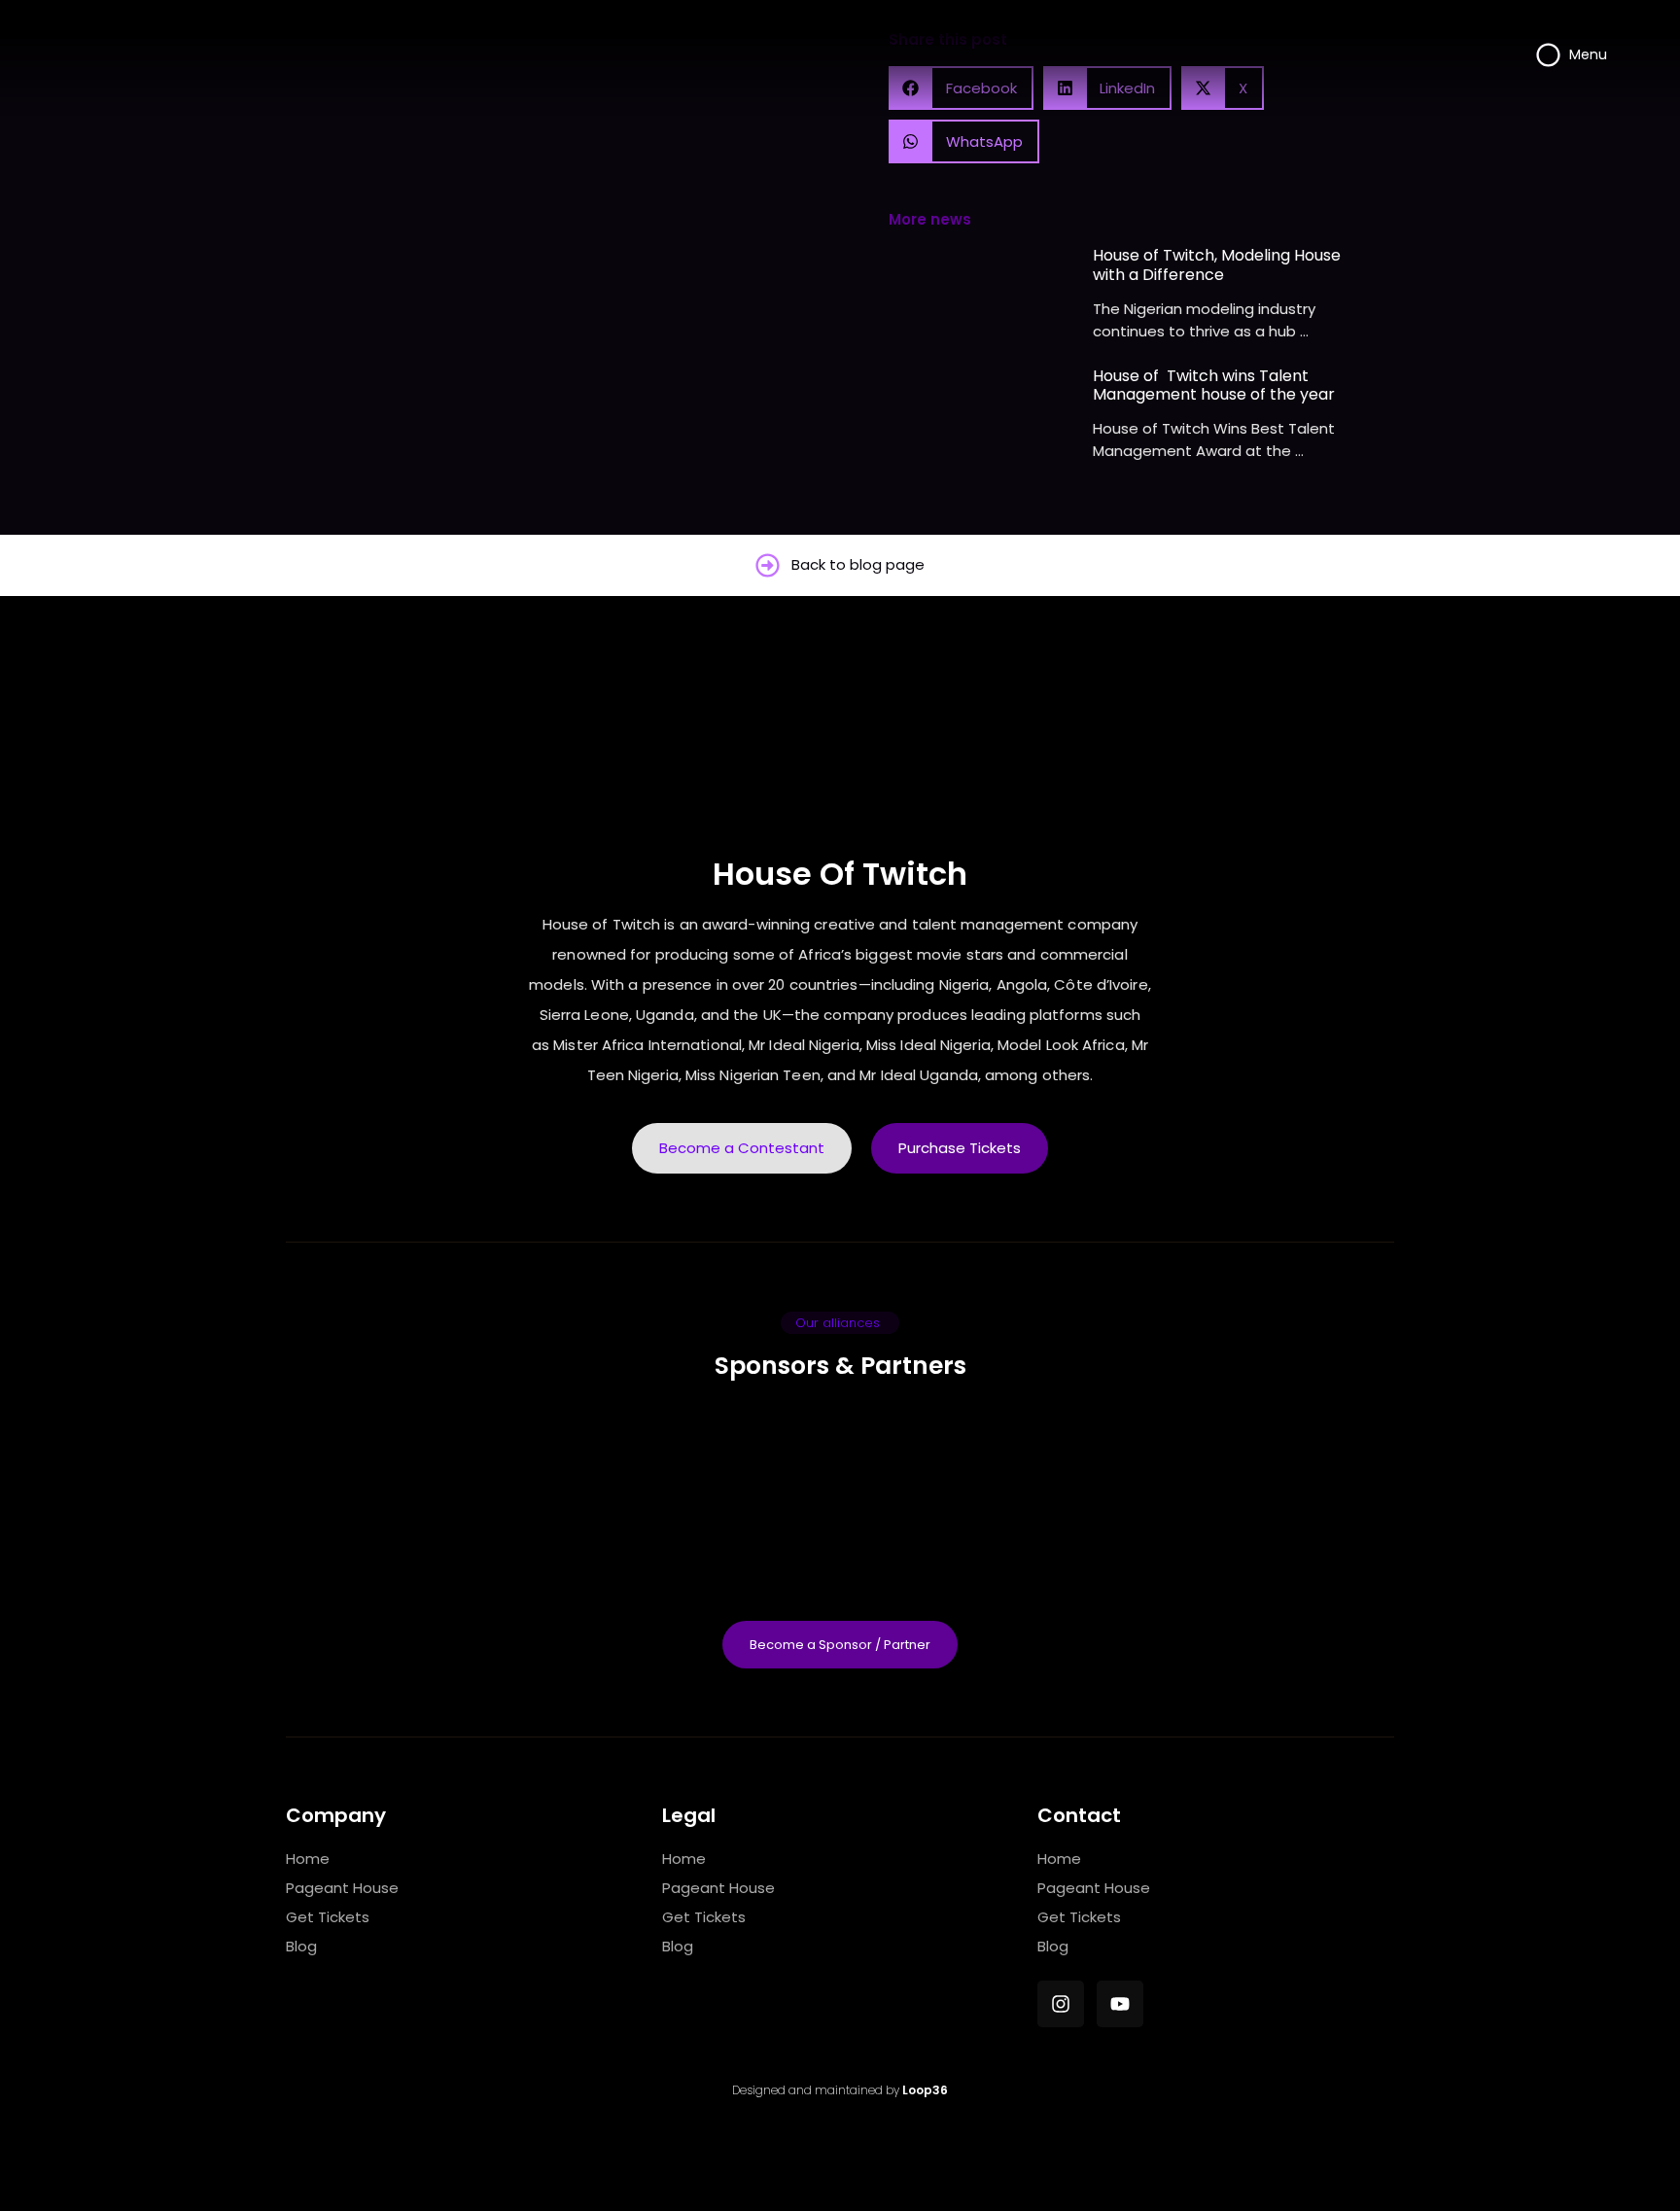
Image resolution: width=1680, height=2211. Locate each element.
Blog (301, 1946)
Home (308, 1859)
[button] (964, 141)
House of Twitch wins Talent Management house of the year (1214, 385)
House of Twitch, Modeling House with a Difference (1217, 264)
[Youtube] (1120, 2004)
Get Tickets (328, 1917)
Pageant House (342, 1888)
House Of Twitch (840, 874)
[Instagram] (1061, 2004)
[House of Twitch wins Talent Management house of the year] (986, 421)
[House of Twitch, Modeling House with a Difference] (986, 301)
